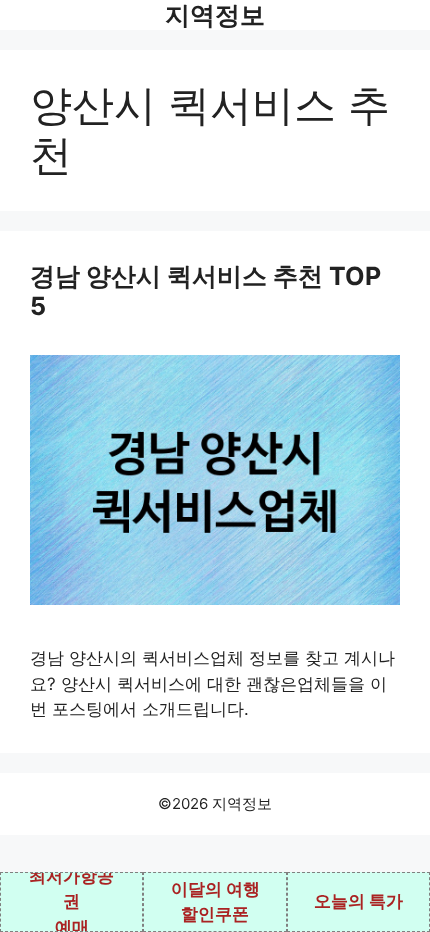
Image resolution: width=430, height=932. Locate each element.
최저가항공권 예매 (71, 902)
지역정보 (215, 15)
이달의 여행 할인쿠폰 (215, 902)
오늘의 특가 (358, 901)
